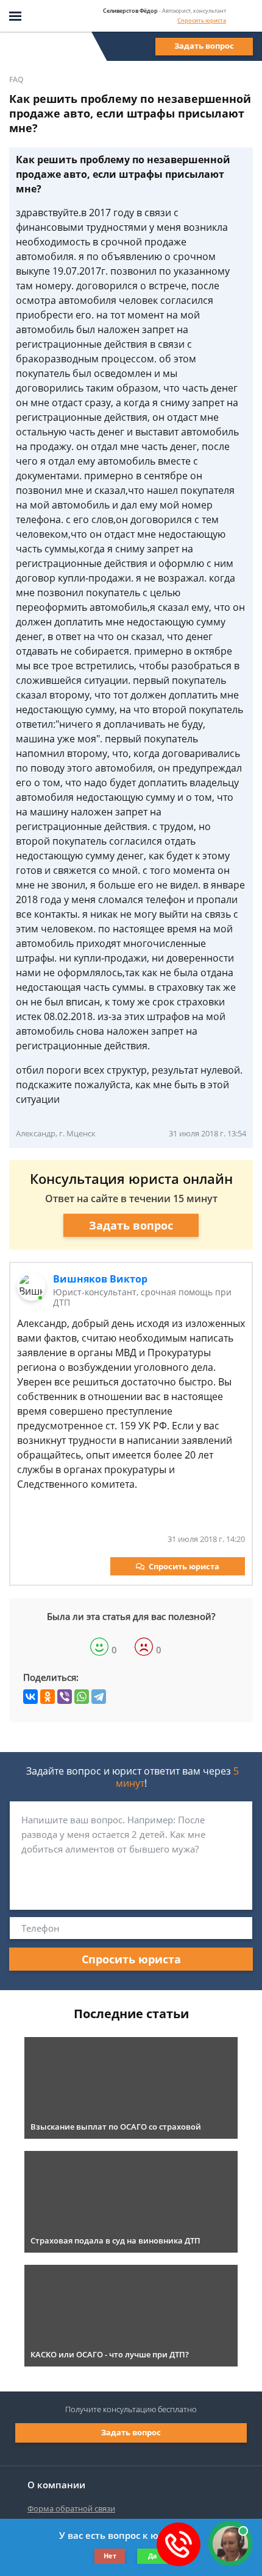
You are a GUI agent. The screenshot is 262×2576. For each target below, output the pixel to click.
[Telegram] (99, 1697)
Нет (110, 2556)
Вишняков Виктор (100, 1279)
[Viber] (65, 1697)
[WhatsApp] (82, 1697)
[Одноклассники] (48, 1697)
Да (153, 2556)
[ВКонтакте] (30, 1697)
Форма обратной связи (71, 2508)
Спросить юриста (202, 20)
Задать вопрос (204, 46)
